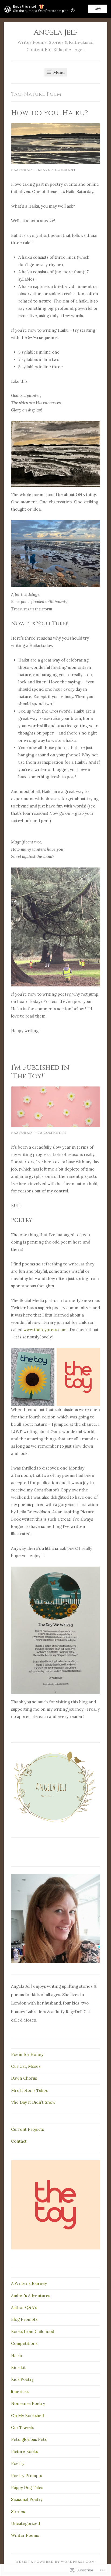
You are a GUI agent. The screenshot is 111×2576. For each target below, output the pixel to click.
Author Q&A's (24, 2307)
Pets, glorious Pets (29, 2439)
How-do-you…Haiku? (49, 113)
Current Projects (27, 2129)
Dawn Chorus (24, 2078)
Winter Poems (25, 2535)
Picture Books (24, 2452)
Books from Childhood (33, 2331)
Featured (22, 170)
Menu (58, 72)
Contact (19, 2141)
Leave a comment (57, 170)
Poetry (18, 2463)
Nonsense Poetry (28, 2403)
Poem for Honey (27, 2054)
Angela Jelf (56, 32)
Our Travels (22, 2427)
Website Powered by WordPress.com (55, 2562)
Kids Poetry (22, 2379)
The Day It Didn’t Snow (33, 2102)
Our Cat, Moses (26, 2066)
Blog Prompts (24, 2319)
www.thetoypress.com (45, 1330)
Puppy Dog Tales (27, 2487)
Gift (98, 9)
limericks (20, 2391)
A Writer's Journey (29, 2283)
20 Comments (52, 1133)
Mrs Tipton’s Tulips (29, 2090)
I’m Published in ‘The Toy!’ (40, 1072)
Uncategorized (25, 2523)
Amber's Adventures (31, 2296)
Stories (18, 2512)
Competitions (24, 2343)
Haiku (16, 2356)
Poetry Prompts (27, 2476)
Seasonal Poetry (27, 2499)
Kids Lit (18, 2367)
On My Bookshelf (28, 2416)
